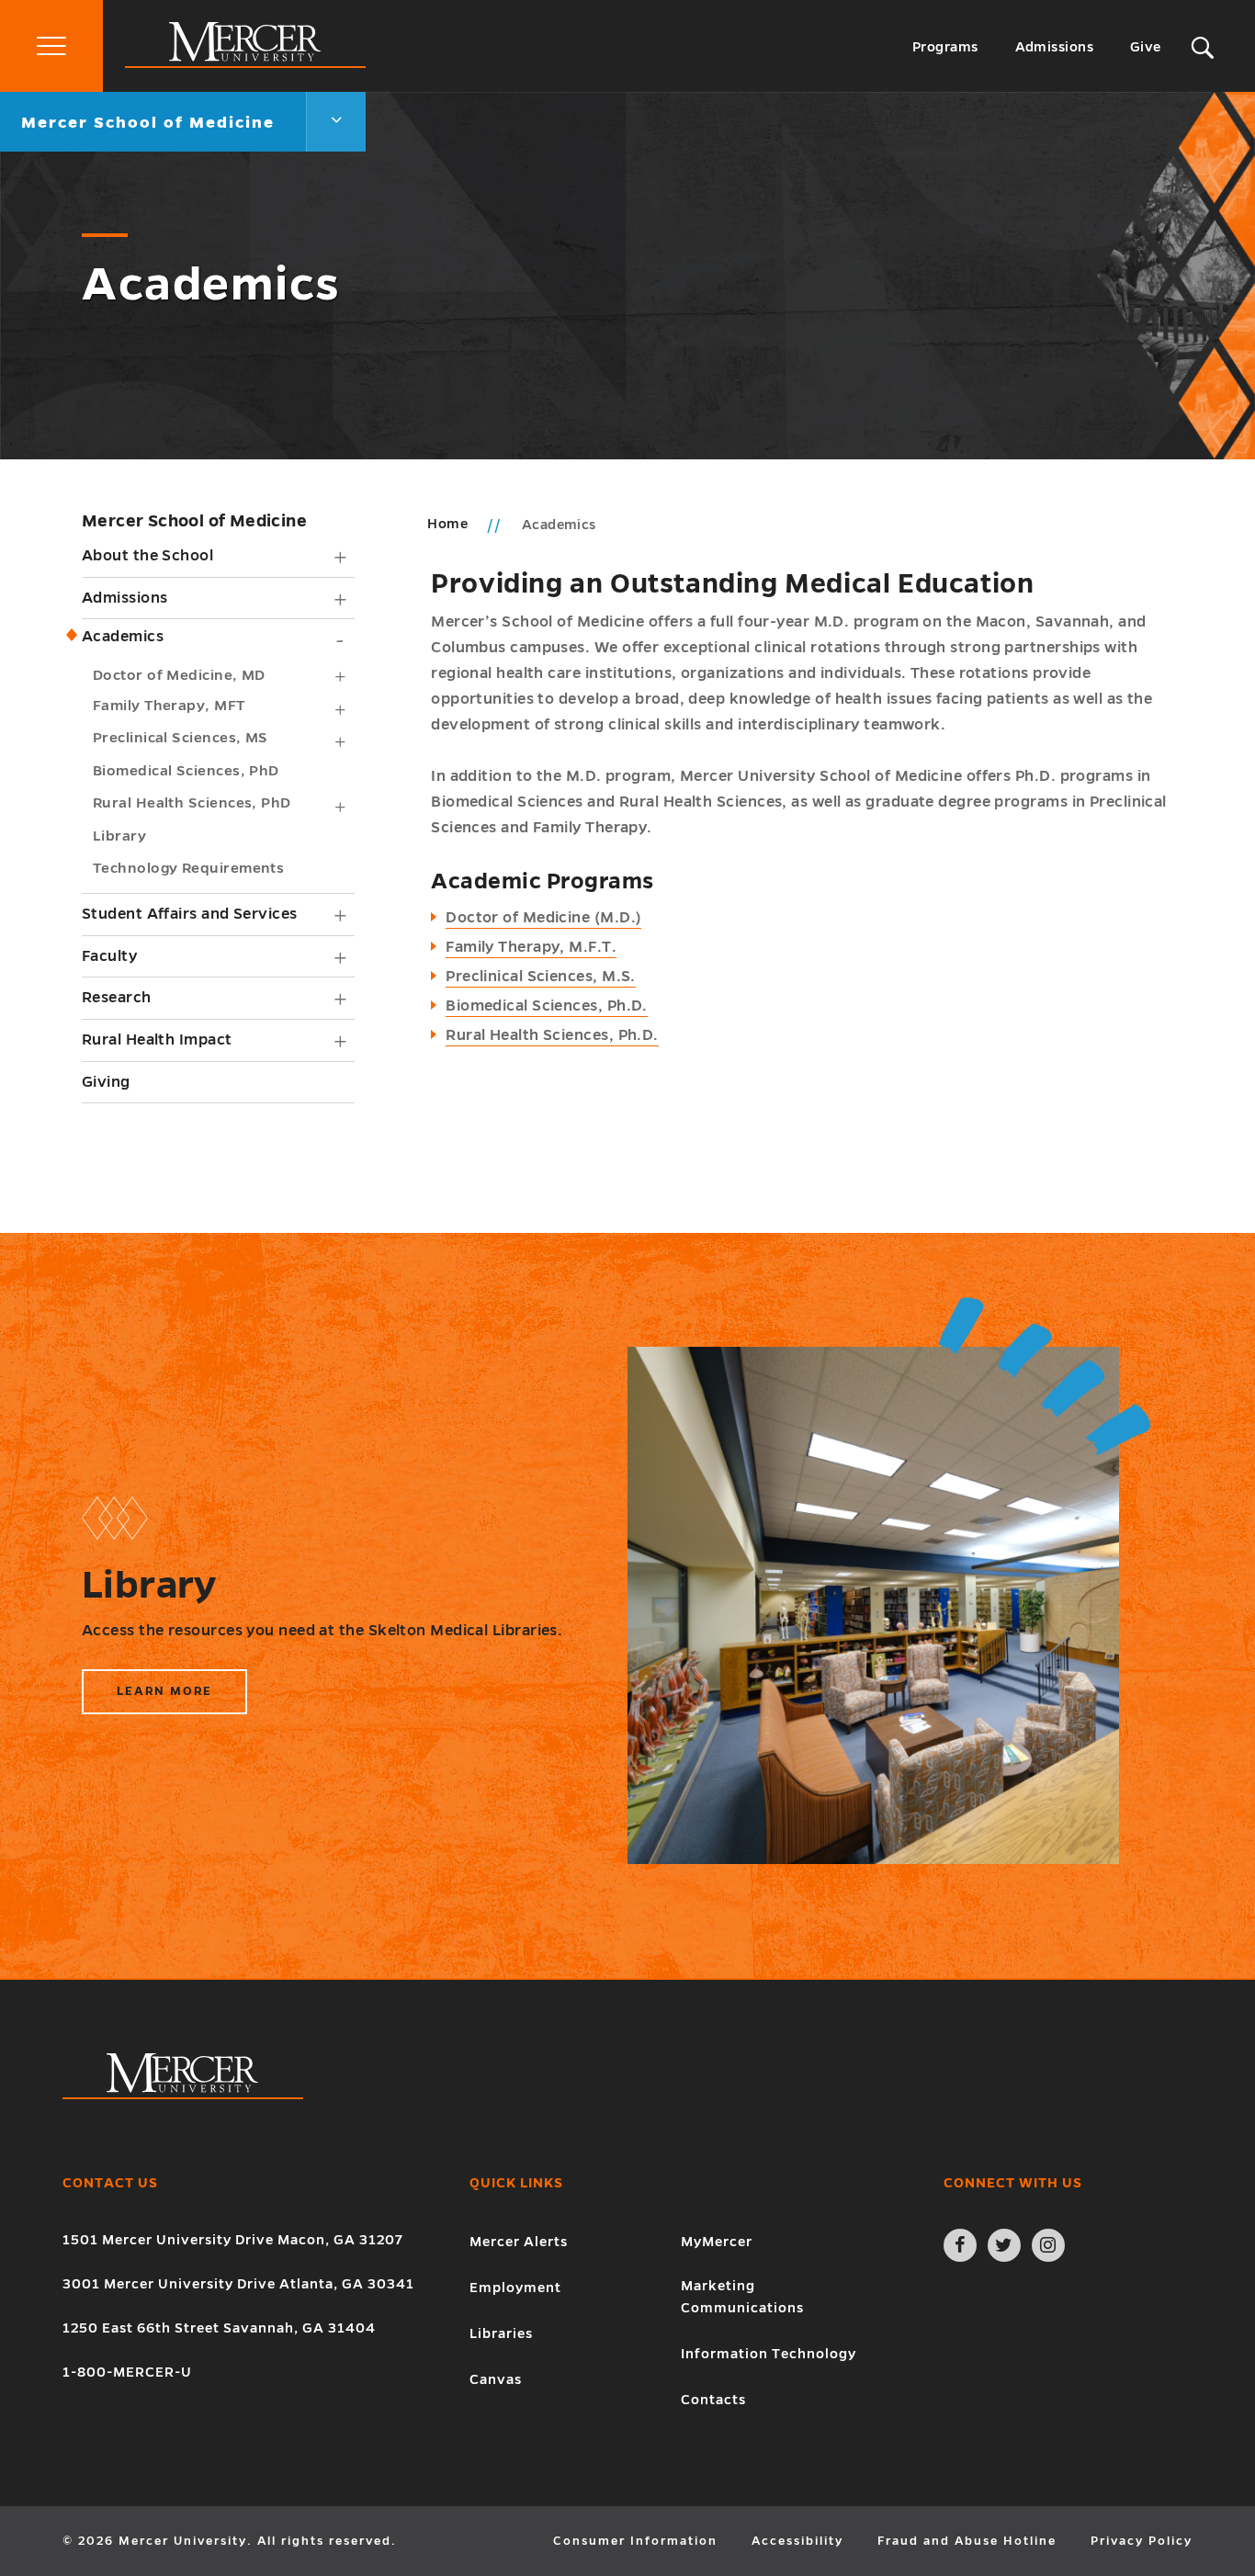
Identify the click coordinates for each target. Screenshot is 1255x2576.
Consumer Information (635, 2541)
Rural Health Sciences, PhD (192, 802)
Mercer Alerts (519, 2242)
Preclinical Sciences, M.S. (541, 977)
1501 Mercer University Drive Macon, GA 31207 (233, 2240)
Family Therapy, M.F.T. (531, 947)
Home (447, 524)
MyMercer (717, 2242)
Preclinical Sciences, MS (181, 737)
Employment (515, 2288)
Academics (123, 637)
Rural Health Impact (157, 1040)
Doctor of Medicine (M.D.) (543, 918)
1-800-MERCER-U (127, 2372)
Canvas (496, 2379)
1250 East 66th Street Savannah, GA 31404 (219, 2328)
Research (117, 998)
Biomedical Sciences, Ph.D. (547, 1006)
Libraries (501, 2333)
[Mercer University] (245, 63)
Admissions (1055, 47)
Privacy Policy (1142, 2541)
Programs (945, 47)
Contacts (713, 2400)
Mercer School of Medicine (194, 521)
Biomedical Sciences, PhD (186, 770)
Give (1146, 47)
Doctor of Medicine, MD (179, 675)
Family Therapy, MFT (169, 705)
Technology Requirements (188, 868)
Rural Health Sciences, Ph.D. (552, 1035)
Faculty (109, 956)
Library (119, 836)
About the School (147, 556)
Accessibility (797, 2541)
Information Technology (769, 2354)
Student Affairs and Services (190, 914)
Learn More (172, 1700)
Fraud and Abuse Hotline (967, 2541)
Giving (106, 1082)
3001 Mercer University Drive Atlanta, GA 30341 (238, 2284)
